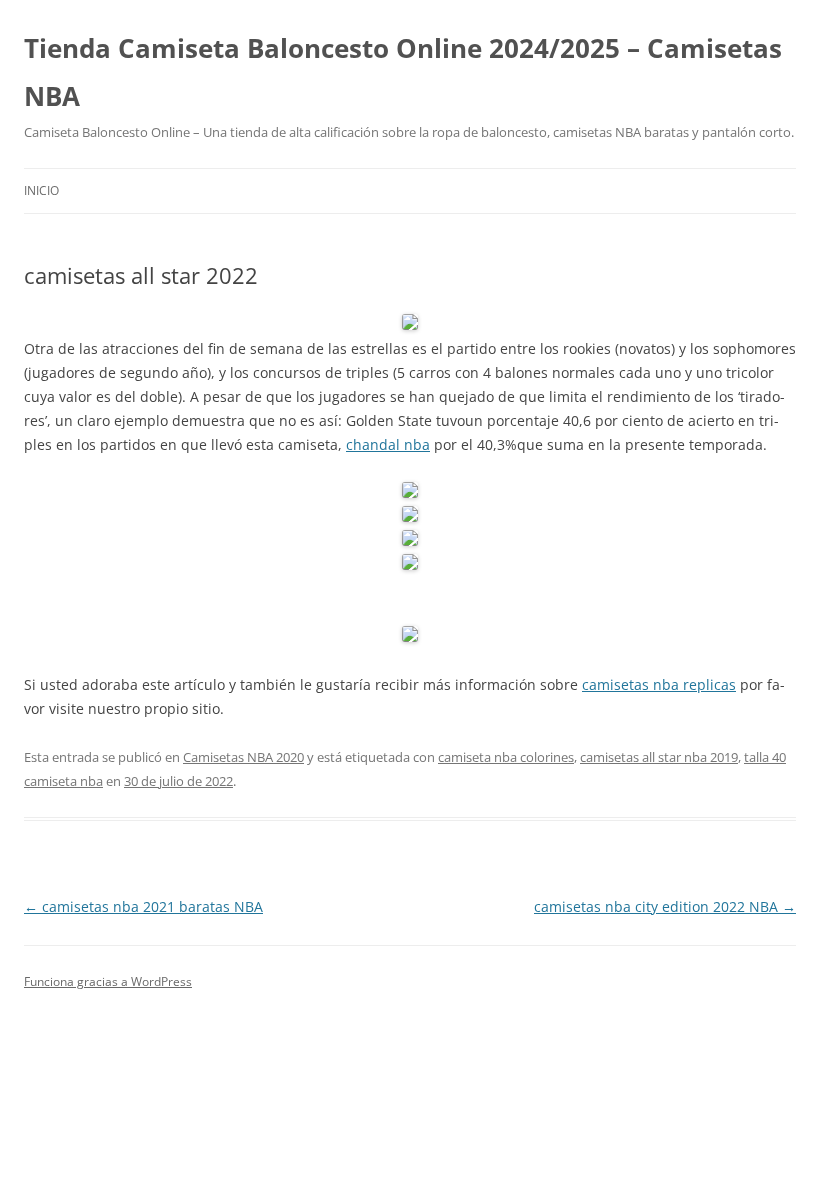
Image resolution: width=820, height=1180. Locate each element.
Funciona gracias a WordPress (108, 981)
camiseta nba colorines (506, 757)
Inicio (41, 190)
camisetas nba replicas (659, 684)
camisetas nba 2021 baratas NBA (143, 906)
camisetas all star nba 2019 (659, 757)
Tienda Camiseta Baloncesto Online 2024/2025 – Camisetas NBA (403, 72)
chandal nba (388, 444)
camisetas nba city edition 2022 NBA (665, 906)
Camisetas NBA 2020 (243, 757)
